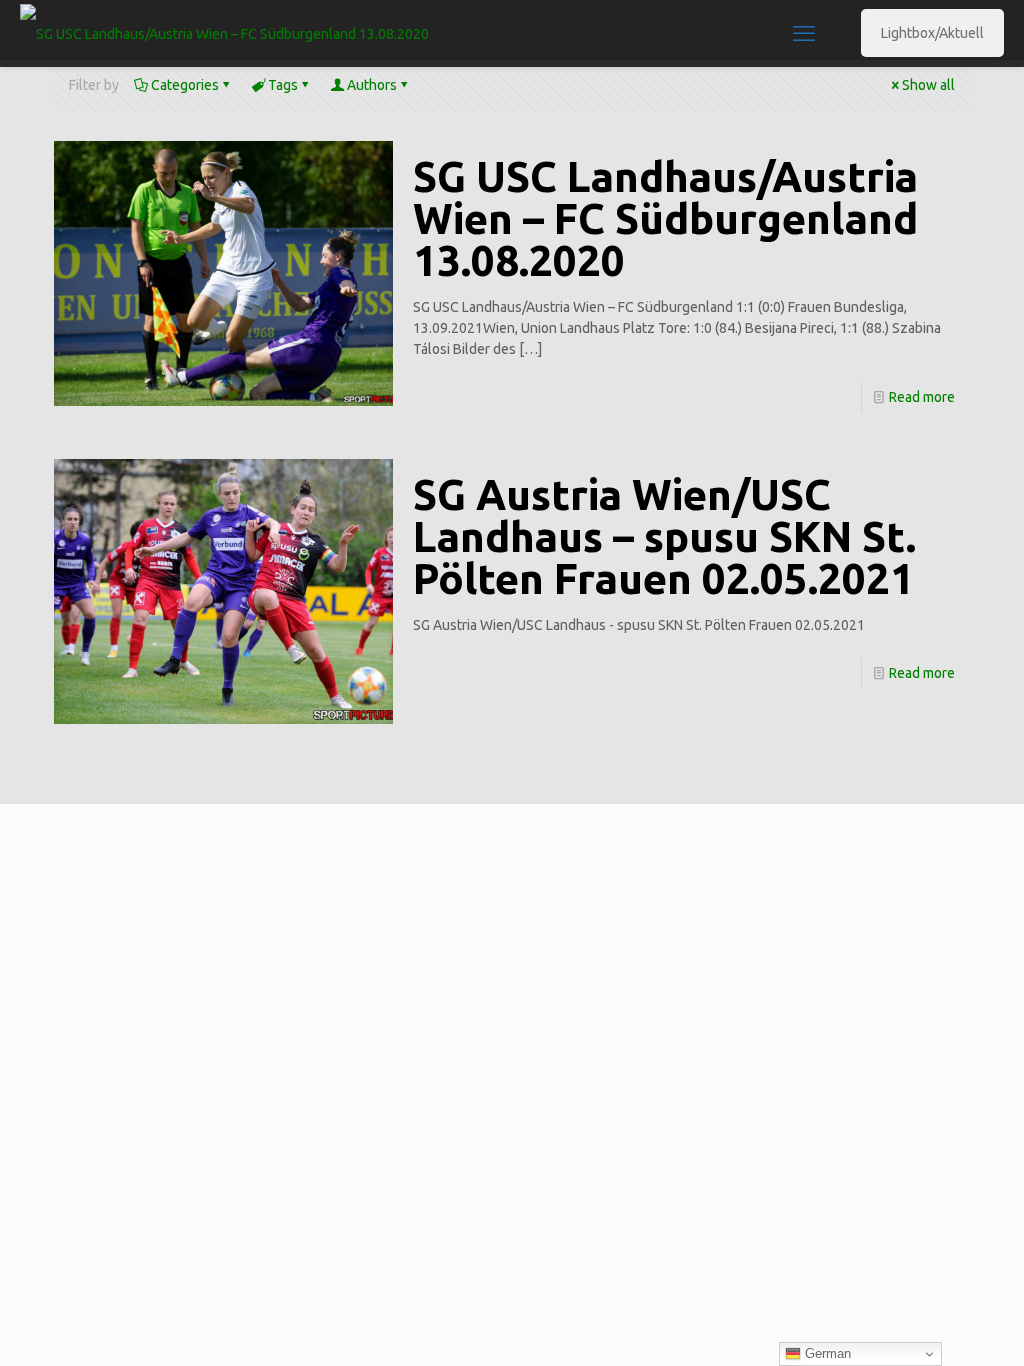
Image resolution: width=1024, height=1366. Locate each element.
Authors (372, 85)
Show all (928, 85)
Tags (283, 85)
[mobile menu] (804, 33)
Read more (922, 397)
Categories (185, 85)
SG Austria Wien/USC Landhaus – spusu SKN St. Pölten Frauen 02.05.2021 (664, 536)
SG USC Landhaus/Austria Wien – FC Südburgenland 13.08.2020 (665, 218)
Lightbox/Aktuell (932, 33)
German (826, 1353)
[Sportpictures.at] (224, 33)
